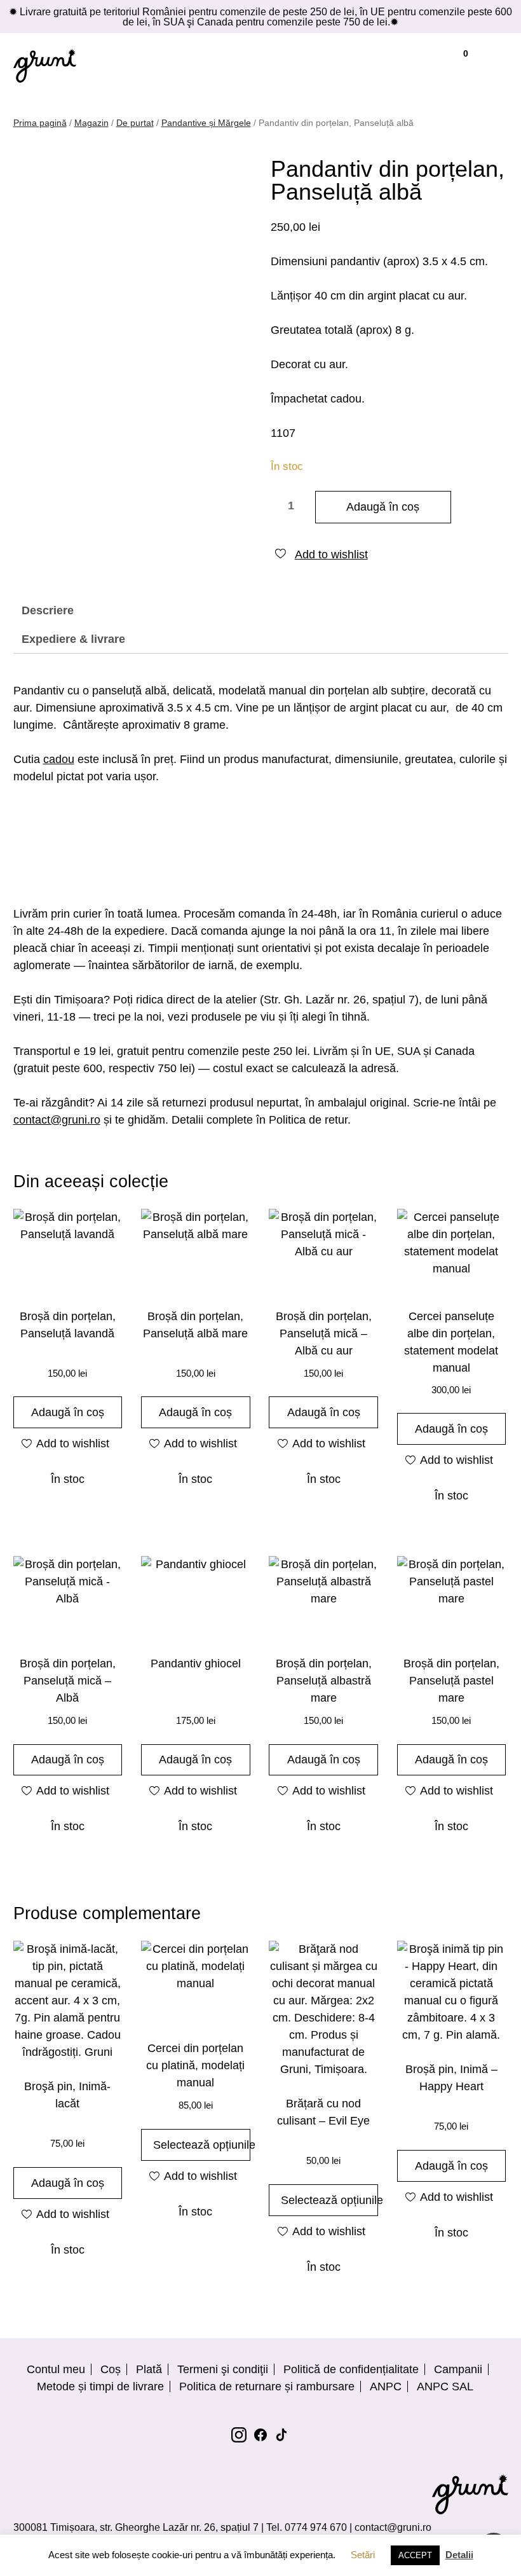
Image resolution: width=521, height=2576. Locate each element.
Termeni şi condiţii (223, 2369)
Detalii (459, 2555)
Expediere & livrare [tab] (73, 639)
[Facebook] (260, 2435)
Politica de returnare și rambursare (267, 2387)
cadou (59, 759)
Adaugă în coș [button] (68, 1412)
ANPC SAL (445, 2387)
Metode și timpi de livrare (100, 2387)
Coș (111, 2369)
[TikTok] (282, 2435)
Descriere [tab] (48, 610)
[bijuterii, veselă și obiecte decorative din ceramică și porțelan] (45, 65)
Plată (149, 2369)
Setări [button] (363, 2555)
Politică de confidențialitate (351, 2369)
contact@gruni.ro (57, 1120)
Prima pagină (40, 123)
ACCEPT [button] (415, 2555)
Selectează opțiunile (202, 2145)
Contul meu (56, 2369)
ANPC (386, 2387)
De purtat (135, 123)
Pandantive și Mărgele (206, 123)
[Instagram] (239, 2435)
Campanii (458, 2369)
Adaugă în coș (383, 507)
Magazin (91, 123)
